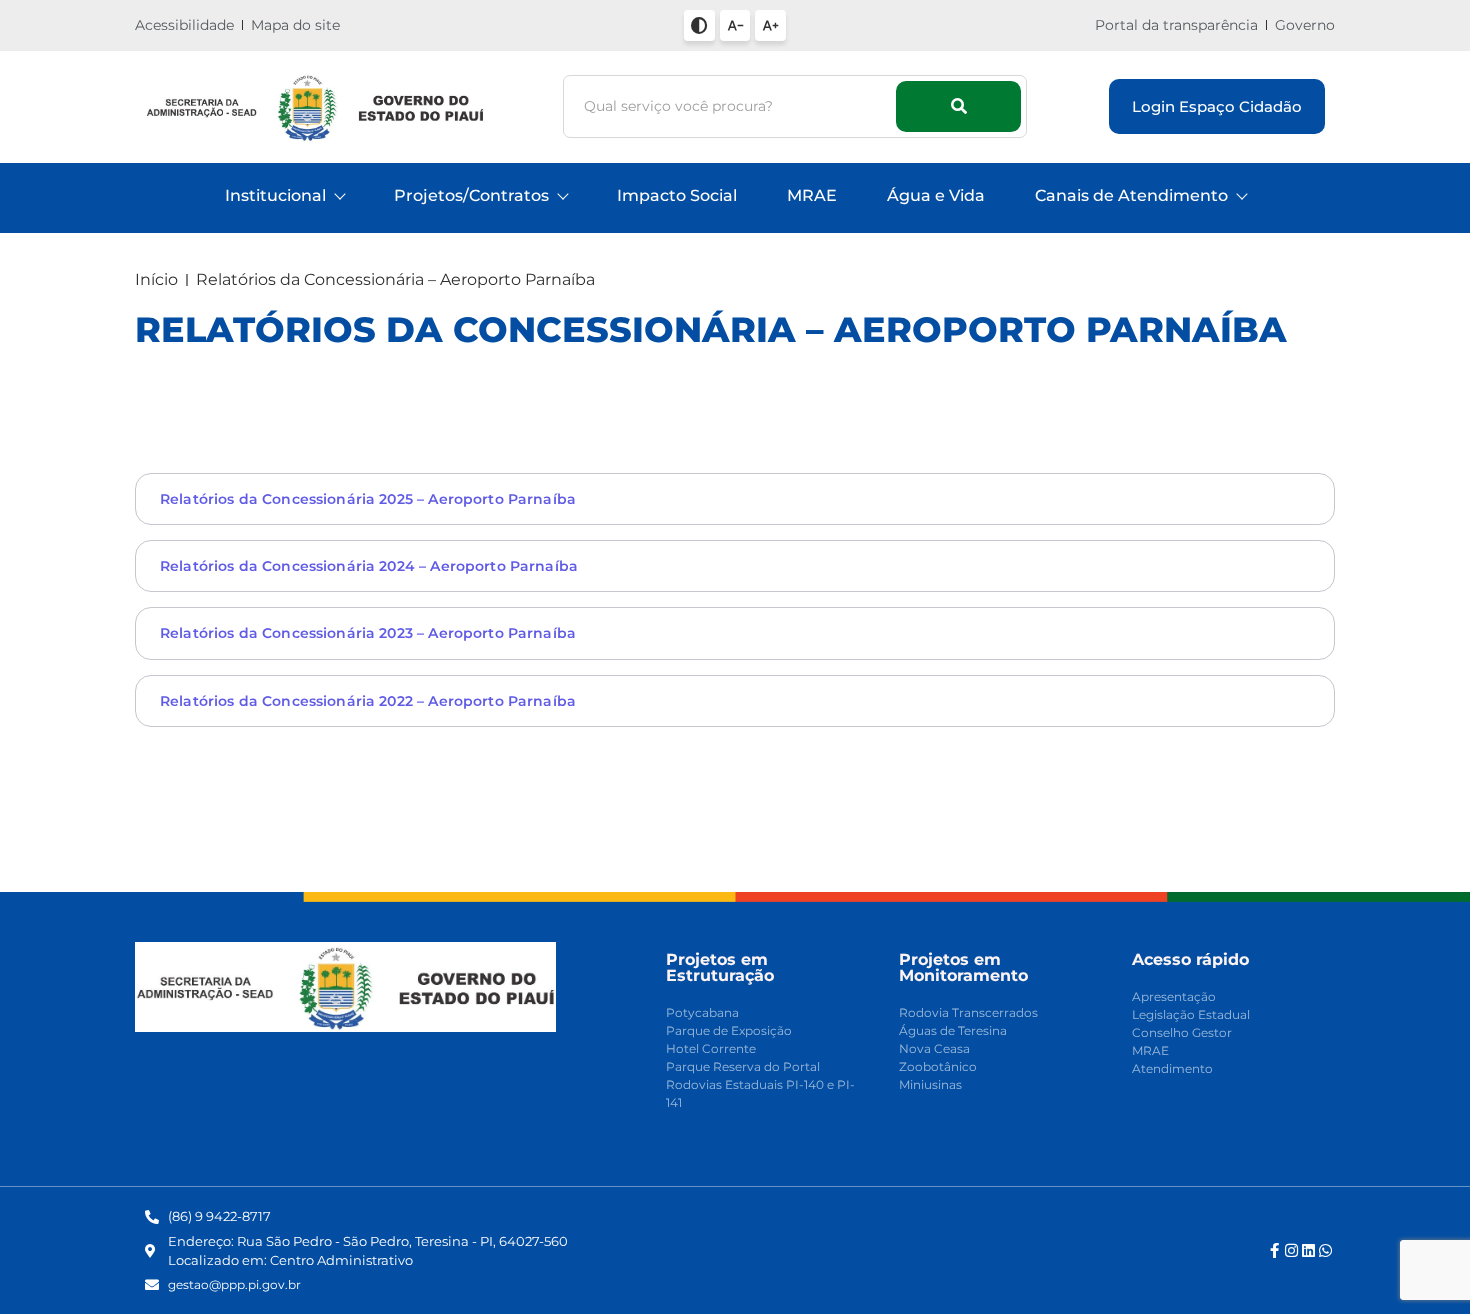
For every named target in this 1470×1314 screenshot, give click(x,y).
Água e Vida (936, 195)
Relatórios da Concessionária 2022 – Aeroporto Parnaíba (368, 701)
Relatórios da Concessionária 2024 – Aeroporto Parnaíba (369, 566)
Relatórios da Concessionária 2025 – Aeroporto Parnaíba (368, 499)
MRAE (812, 195)
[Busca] (958, 106)
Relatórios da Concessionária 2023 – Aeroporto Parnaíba (368, 633)
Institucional (275, 195)
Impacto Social (677, 195)
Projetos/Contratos (471, 195)
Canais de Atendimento (1131, 195)
